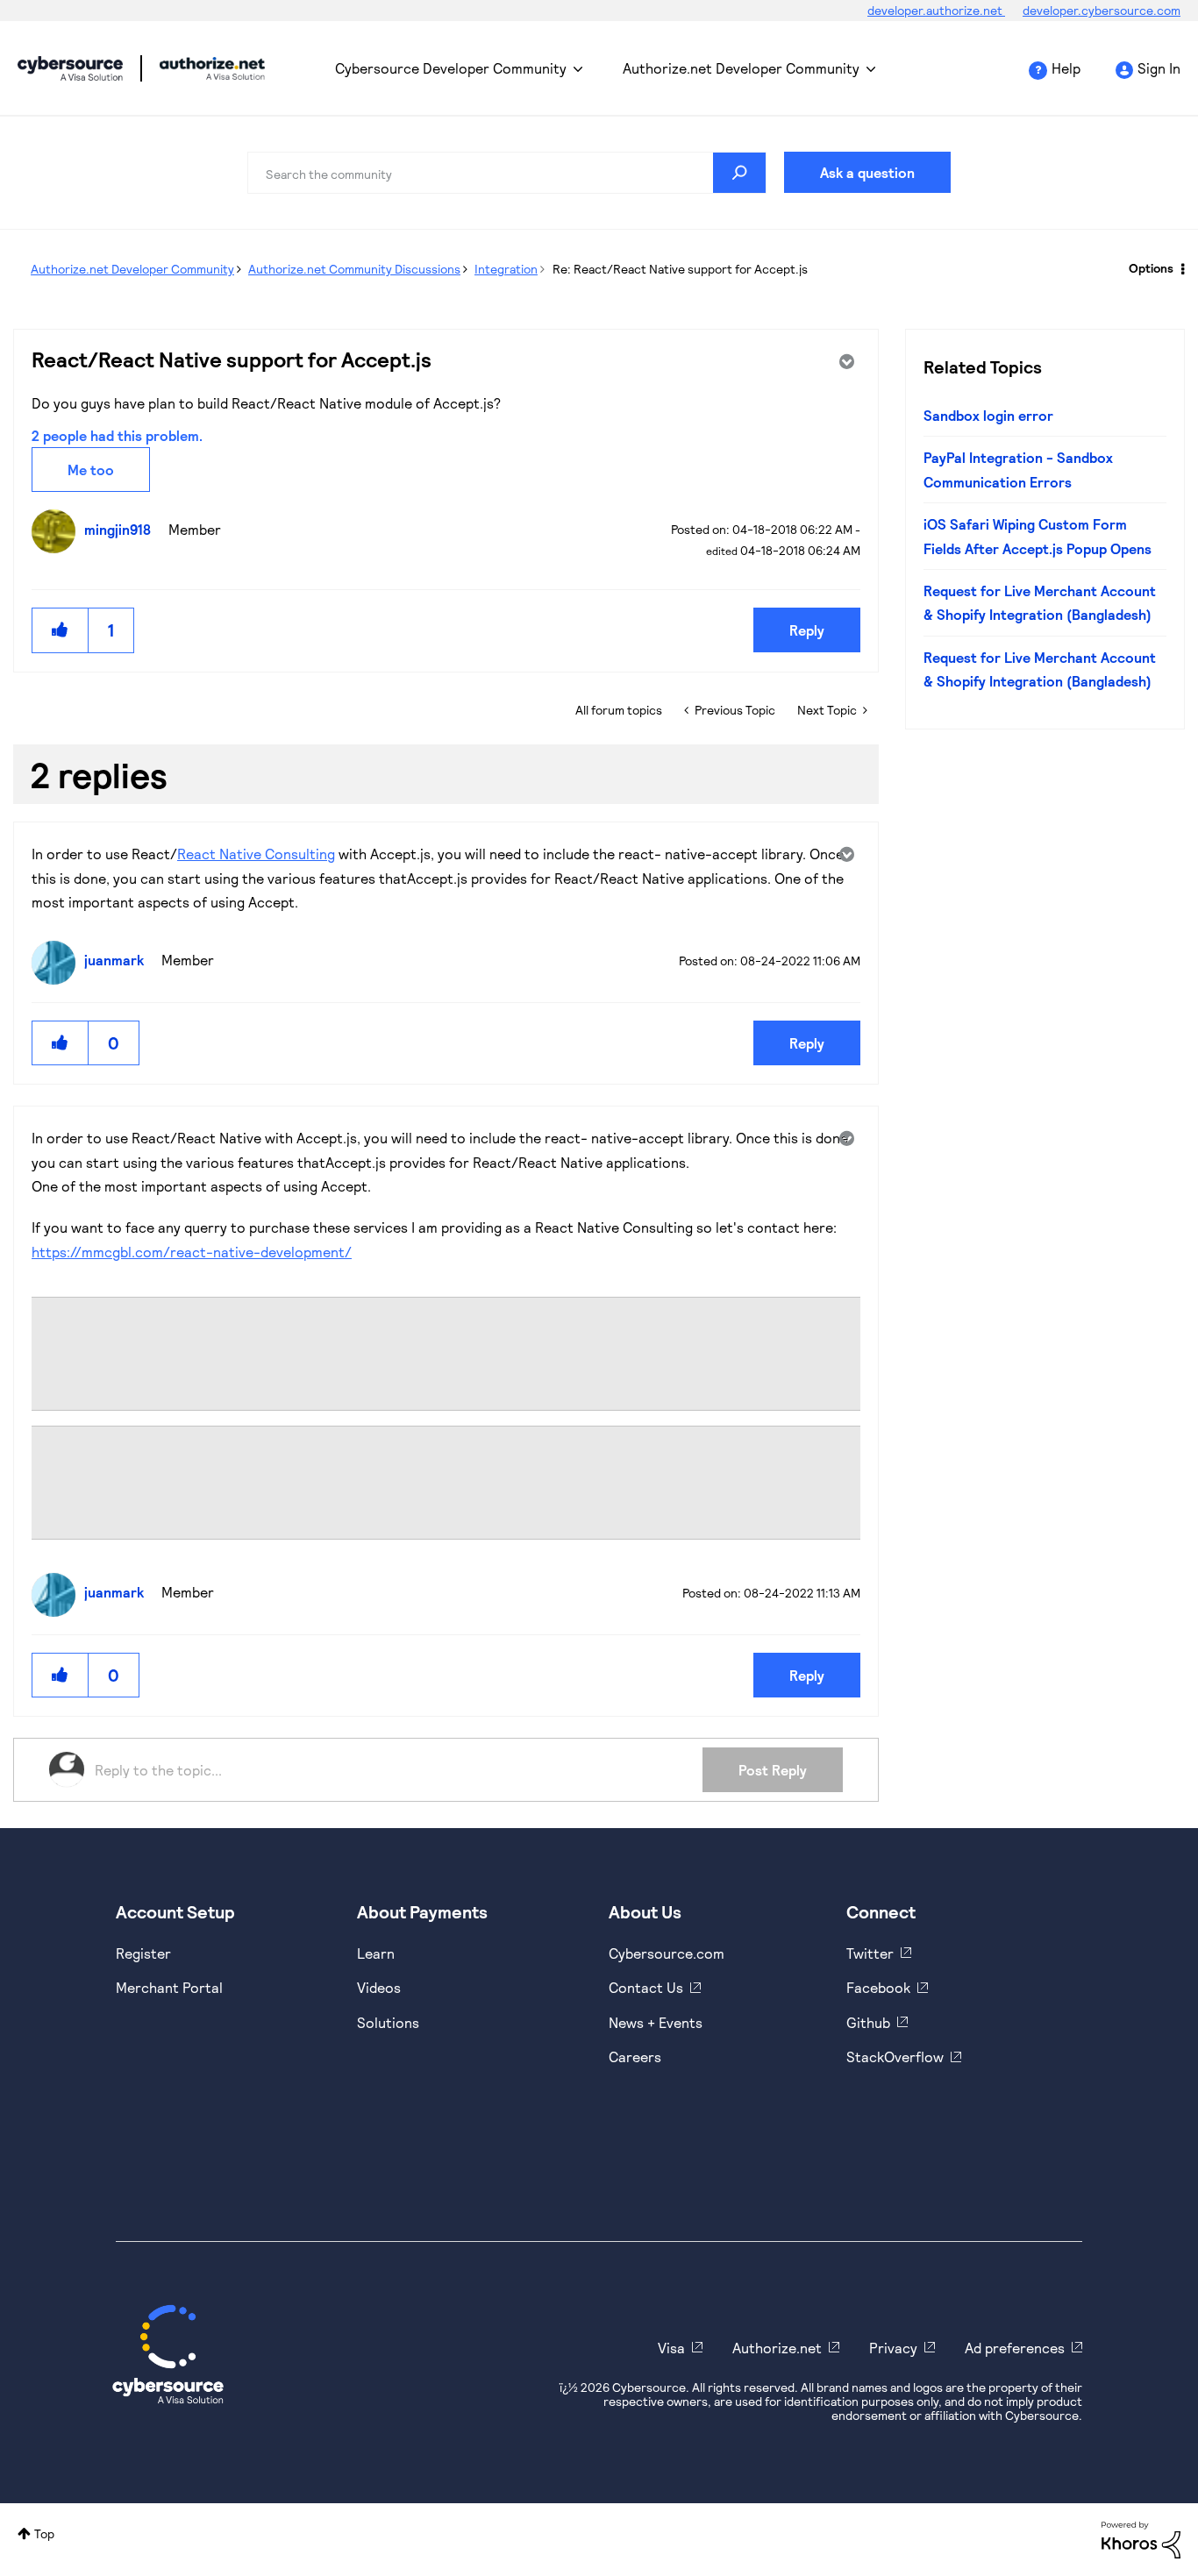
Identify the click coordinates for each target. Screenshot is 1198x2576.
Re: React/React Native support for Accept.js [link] (680, 269)
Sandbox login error (988, 415)
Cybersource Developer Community (70, 68)
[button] (61, 630)
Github (868, 2022)
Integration (506, 269)
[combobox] (507, 173)
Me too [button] (91, 470)
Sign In (1159, 68)
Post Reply (773, 1770)
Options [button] (1151, 268)
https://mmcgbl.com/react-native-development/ (192, 1252)
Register (143, 1953)
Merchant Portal (169, 1987)
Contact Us (646, 1987)
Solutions (388, 2022)
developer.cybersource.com (1102, 10)
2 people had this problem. (117, 435)
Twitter (870, 1953)
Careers (635, 2057)
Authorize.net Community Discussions (354, 269)
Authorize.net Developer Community (741, 68)
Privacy (893, 2348)
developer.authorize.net (936, 10)
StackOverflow (895, 2057)
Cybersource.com (667, 1953)
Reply (807, 630)
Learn (376, 1953)
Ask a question (867, 172)
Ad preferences (1015, 2348)
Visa (671, 2348)
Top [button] (44, 2533)
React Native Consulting (256, 854)
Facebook (878, 1987)
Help (1066, 68)
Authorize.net (777, 2348)
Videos (379, 1987)
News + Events (656, 2022)
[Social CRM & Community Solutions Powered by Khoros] (1141, 2539)
